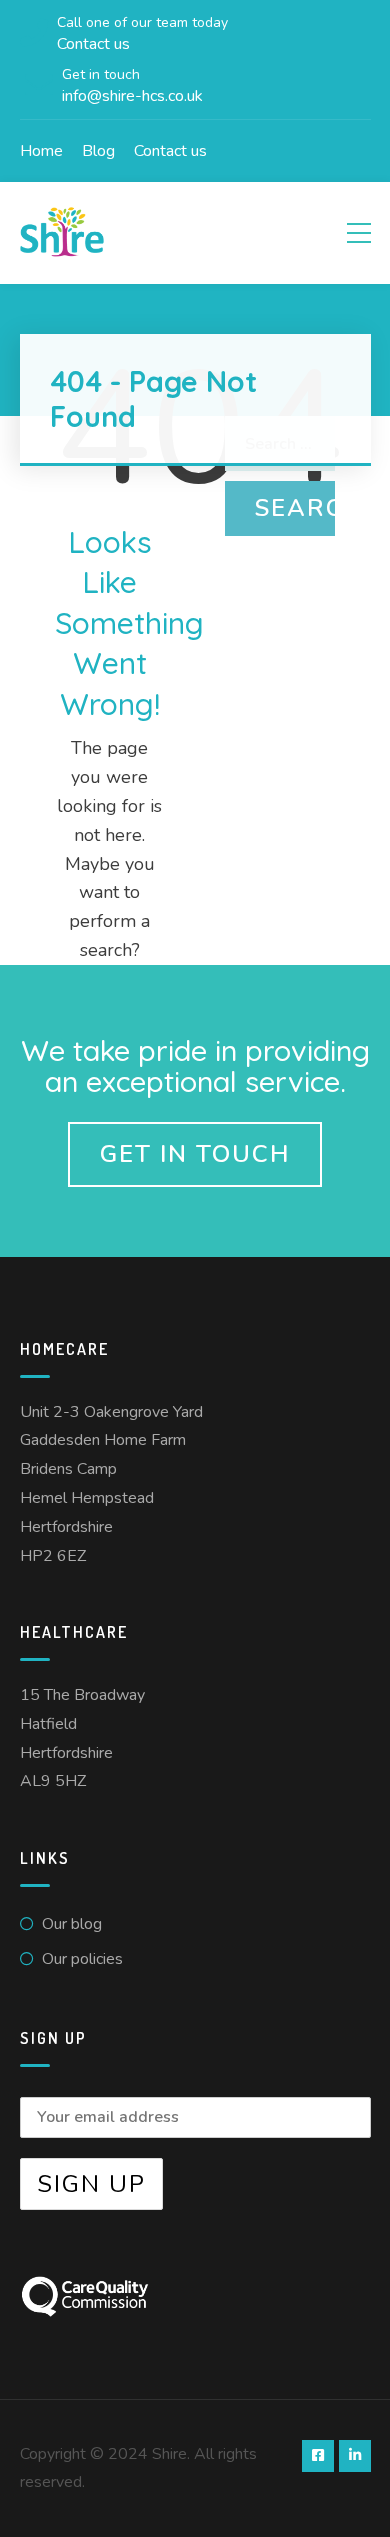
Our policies (82, 1959)
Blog (98, 151)
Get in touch (195, 1154)
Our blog (72, 1924)
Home (41, 151)
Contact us (170, 151)
